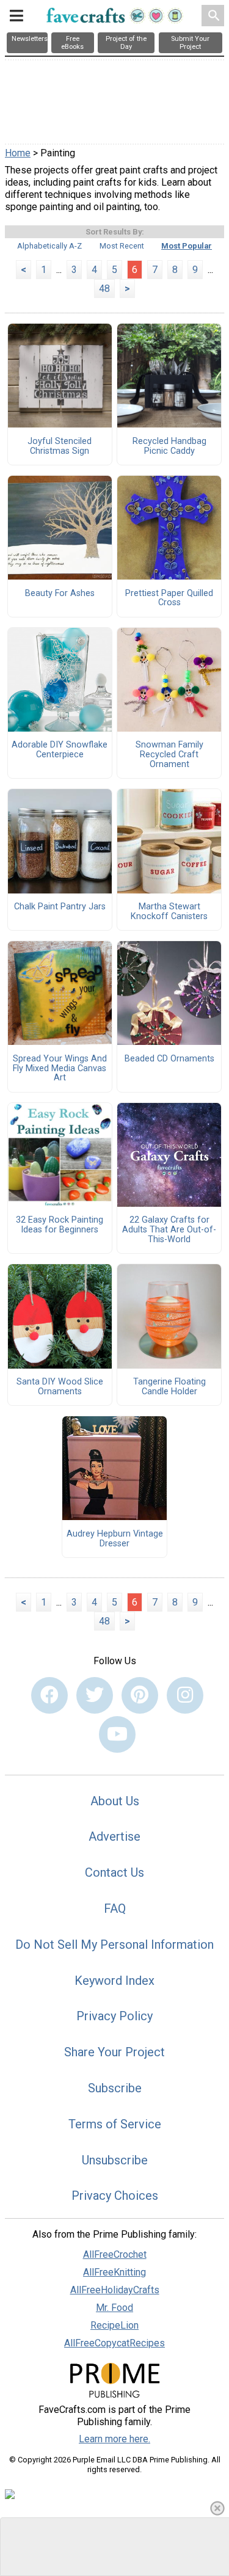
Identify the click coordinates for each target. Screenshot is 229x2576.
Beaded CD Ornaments (169, 1059)
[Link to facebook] (49, 1695)
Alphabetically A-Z (49, 246)
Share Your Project (114, 2052)
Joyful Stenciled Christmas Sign (60, 446)
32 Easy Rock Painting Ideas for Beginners (60, 1225)
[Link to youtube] (117, 1734)
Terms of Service (115, 2124)
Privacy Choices (115, 2196)
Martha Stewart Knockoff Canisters (169, 912)
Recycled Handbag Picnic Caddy (169, 446)
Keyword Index (114, 1981)
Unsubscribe (115, 2160)
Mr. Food (114, 2308)
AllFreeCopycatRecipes (114, 2343)
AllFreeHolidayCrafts (115, 2290)
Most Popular (187, 246)
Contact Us (114, 1872)
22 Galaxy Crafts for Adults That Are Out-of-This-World (169, 1230)
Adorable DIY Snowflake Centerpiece (60, 750)
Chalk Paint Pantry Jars (60, 907)
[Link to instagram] (185, 1695)
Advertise (114, 1836)
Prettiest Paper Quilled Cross (169, 599)
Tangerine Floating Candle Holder (169, 1387)
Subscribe (115, 2088)
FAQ (115, 1908)
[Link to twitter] (95, 1695)
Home (18, 153)
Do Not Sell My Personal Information (114, 1945)
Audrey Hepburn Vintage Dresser (115, 1539)
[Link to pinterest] (140, 1695)
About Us (115, 1801)
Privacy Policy (114, 2016)
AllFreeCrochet (115, 2254)
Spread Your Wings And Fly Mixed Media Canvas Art (60, 1069)
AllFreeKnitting (114, 2272)
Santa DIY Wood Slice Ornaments (60, 1387)
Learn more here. (114, 2439)
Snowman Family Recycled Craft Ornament (169, 755)
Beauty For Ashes (60, 594)
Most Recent (122, 246)
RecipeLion (114, 2325)
